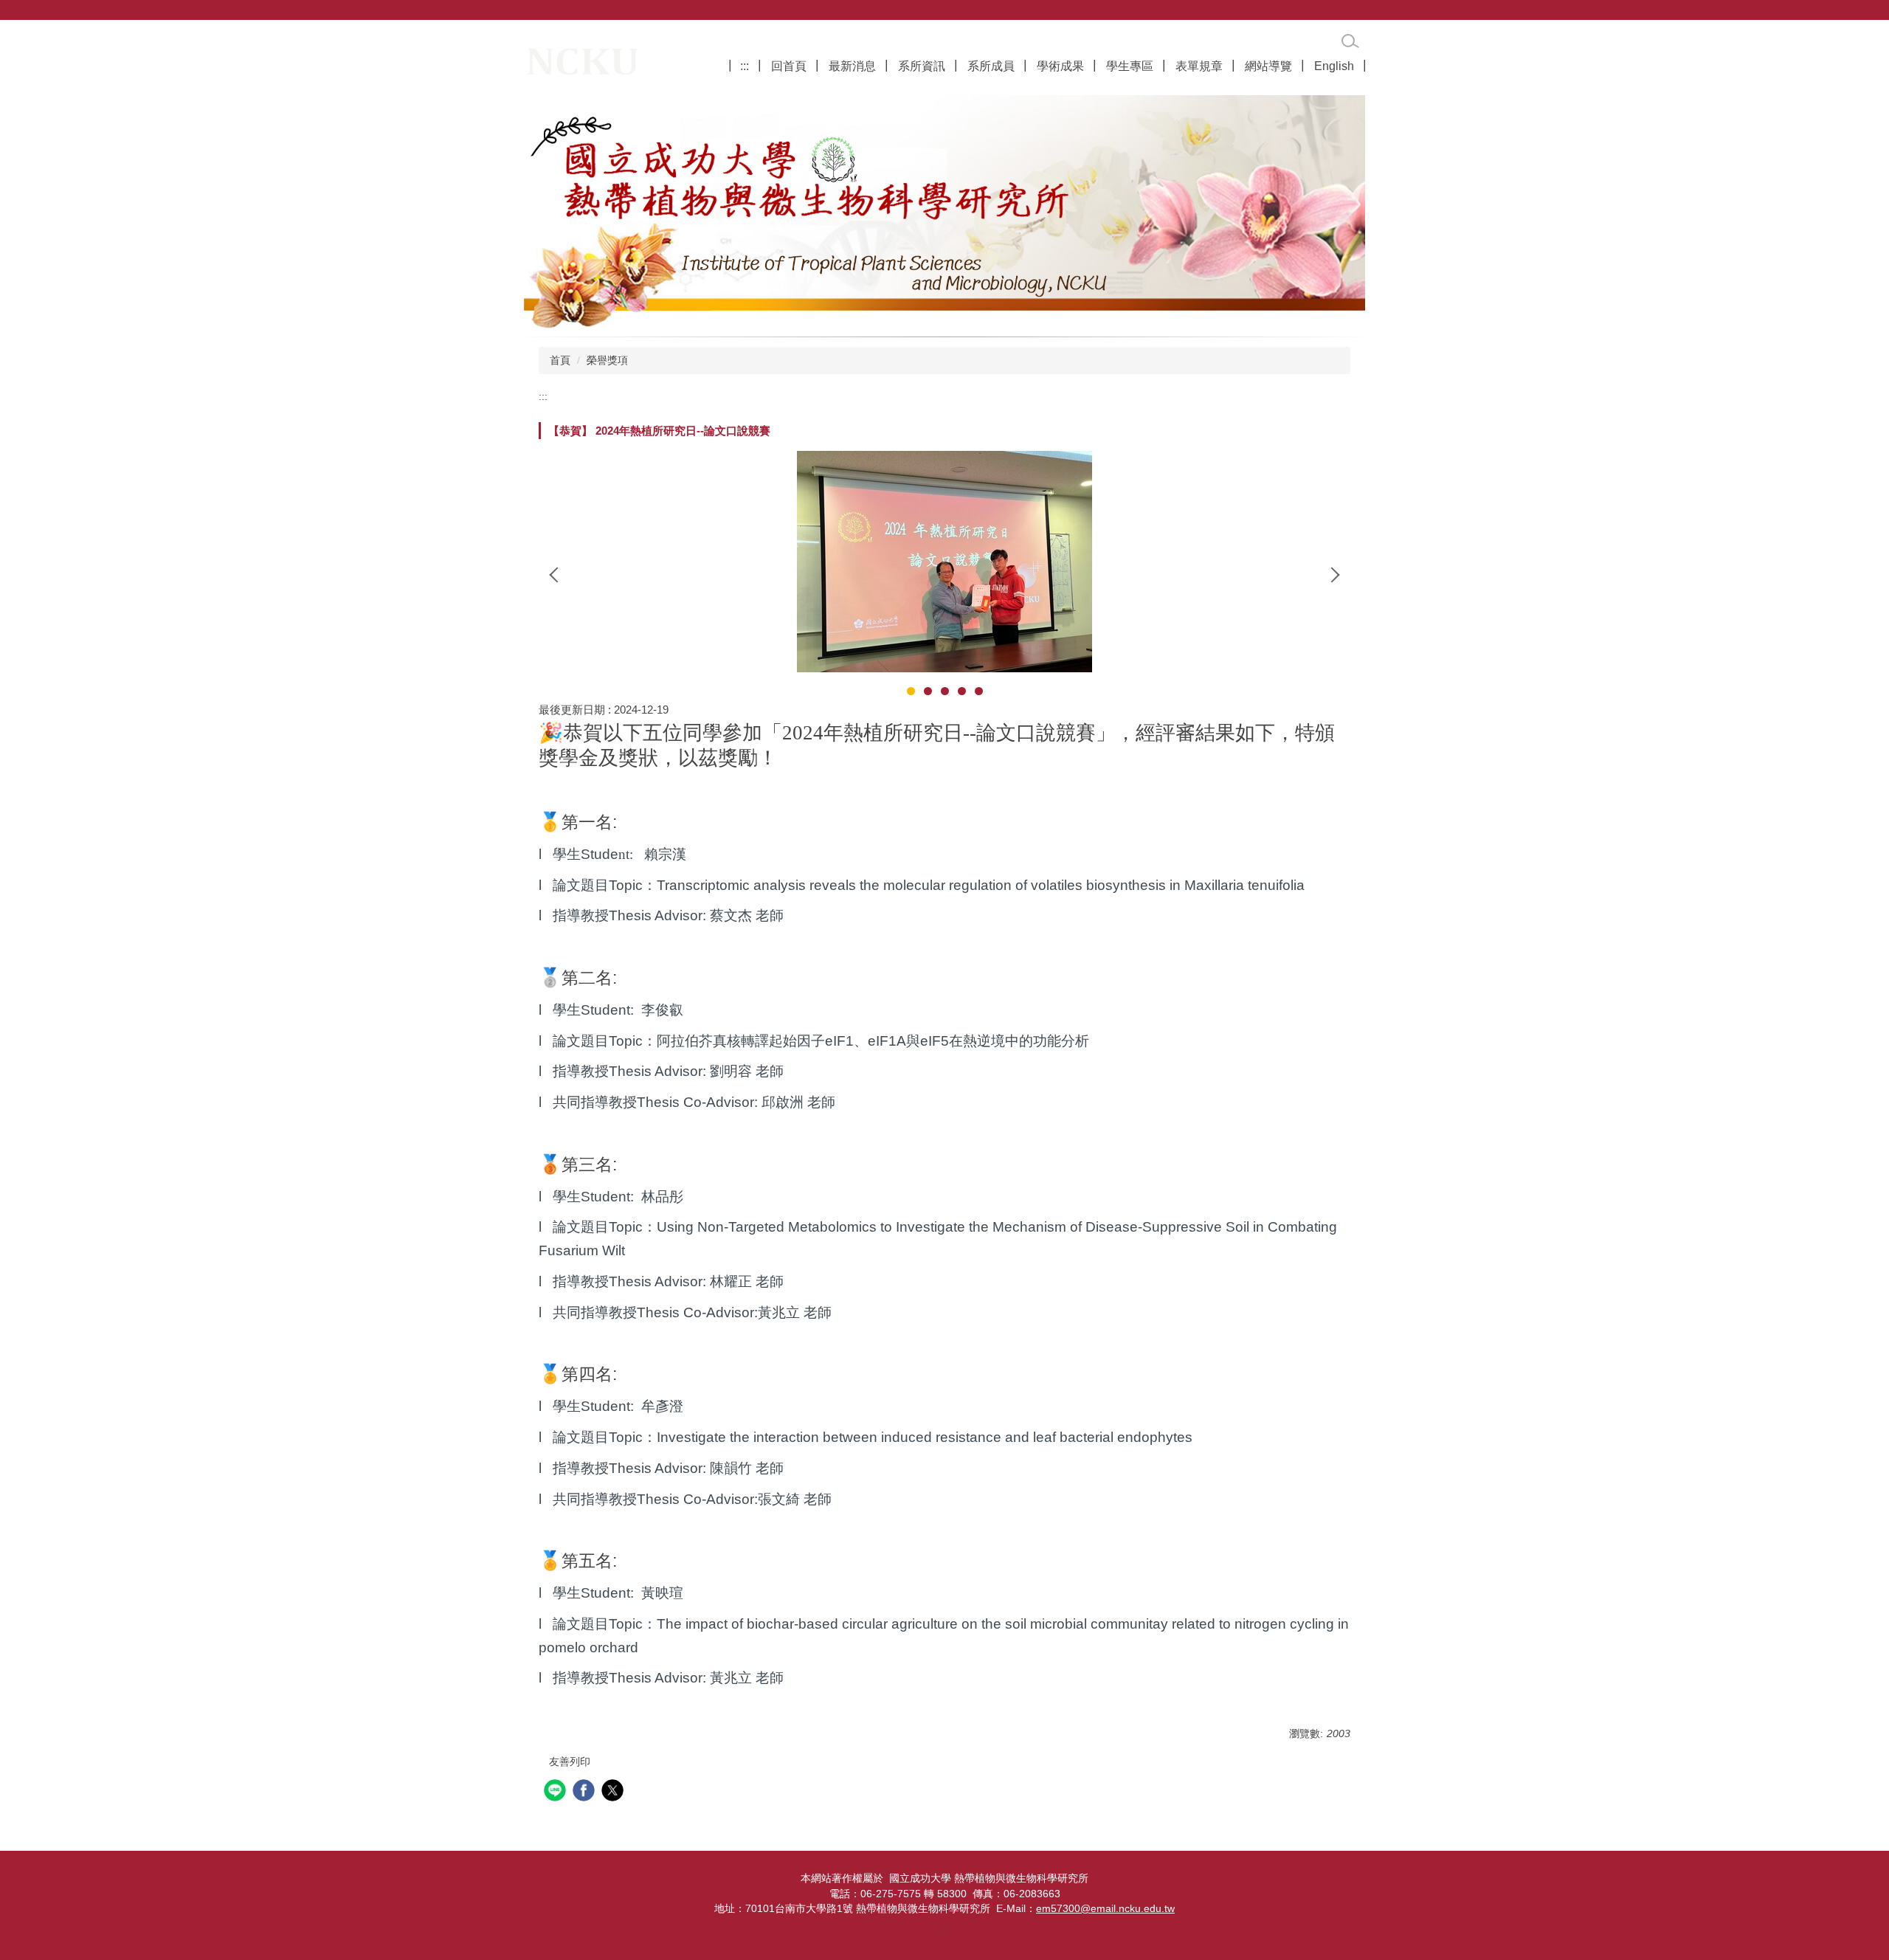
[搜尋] (1350, 41)
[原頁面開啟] (944, 212)
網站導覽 (1268, 66)
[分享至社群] (557, 1792)
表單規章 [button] (1199, 66)
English (1334, 66)
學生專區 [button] (1130, 66)
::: (745, 66)
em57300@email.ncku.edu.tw (1105, 1909)
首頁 (560, 360)
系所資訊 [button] (922, 66)
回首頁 (789, 66)
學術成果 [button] (1060, 66)
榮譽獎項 (607, 360)
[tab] (911, 691)
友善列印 (570, 1761)
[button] (557, 575)
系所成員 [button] (991, 66)
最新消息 (852, 66)
